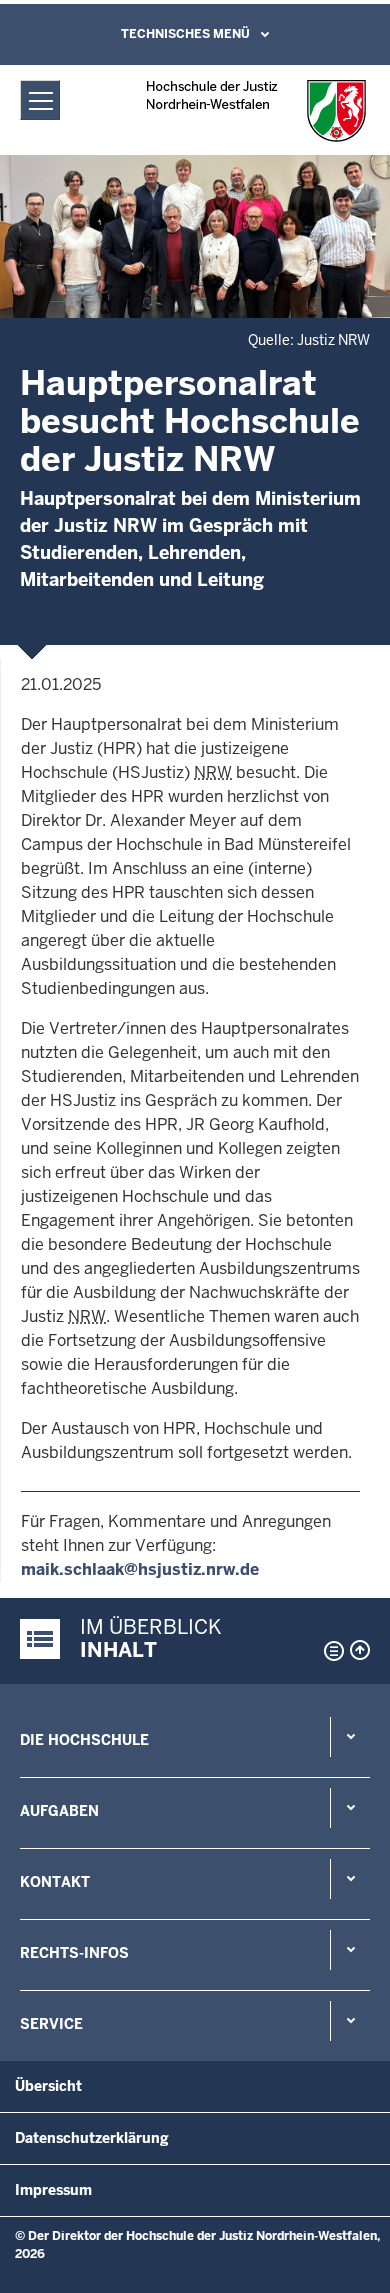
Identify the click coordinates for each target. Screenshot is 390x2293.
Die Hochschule (84, 1740)
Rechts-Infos (74, 1953)
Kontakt (55, 1882)
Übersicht (48, 2086)
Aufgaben (59, 1811)
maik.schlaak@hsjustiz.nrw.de (140, 1569)
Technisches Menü (185, 34)
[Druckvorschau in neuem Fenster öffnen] (330, 1651)
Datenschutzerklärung (92, 2138)
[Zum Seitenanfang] (360, 1650)
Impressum (53, 2190)
